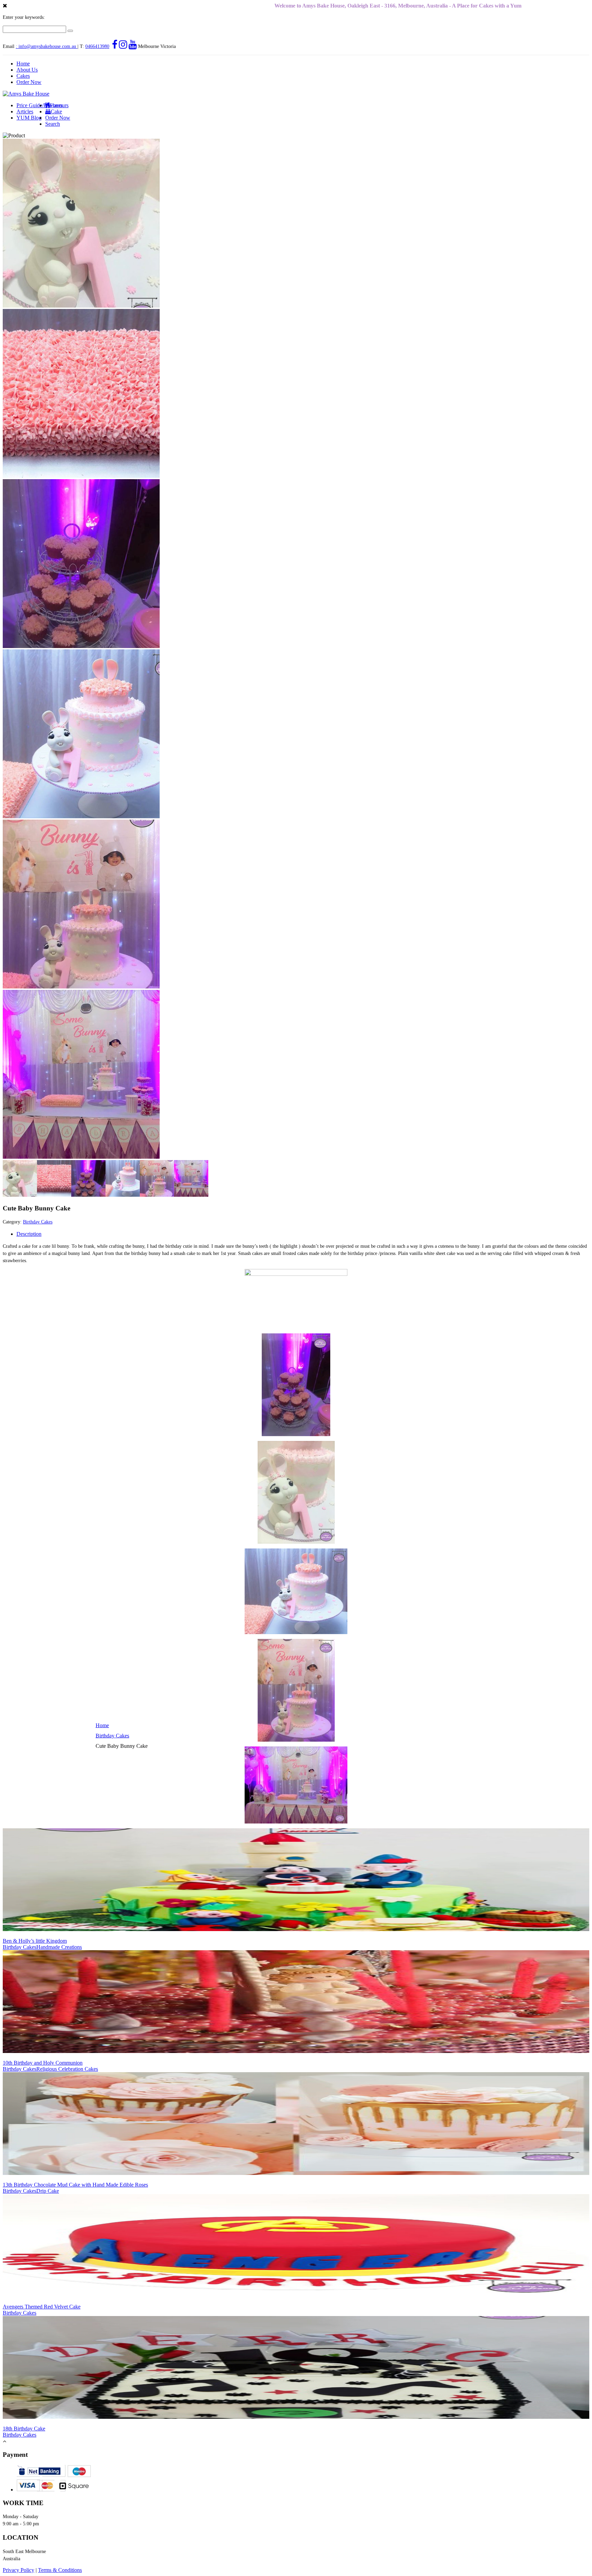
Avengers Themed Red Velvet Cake (42, 2307)
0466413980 (97, 46)
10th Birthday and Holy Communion (43, 2063)
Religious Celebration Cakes (67, 2069)
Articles (25, 111)
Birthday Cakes (112, 1736)
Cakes (23, 76)
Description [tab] (29, 1234)
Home (23, 64)
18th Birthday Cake (24, 2429)
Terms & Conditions (60, 2570)
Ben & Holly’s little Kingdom (35, 1941)
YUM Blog (29, 118)
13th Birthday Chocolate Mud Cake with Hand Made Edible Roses (75, 2185)
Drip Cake (48, 2191)
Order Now (29, 82)
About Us (27, 70)
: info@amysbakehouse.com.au (46, 46)
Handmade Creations (59, 1947)
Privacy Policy (18, 2570)
